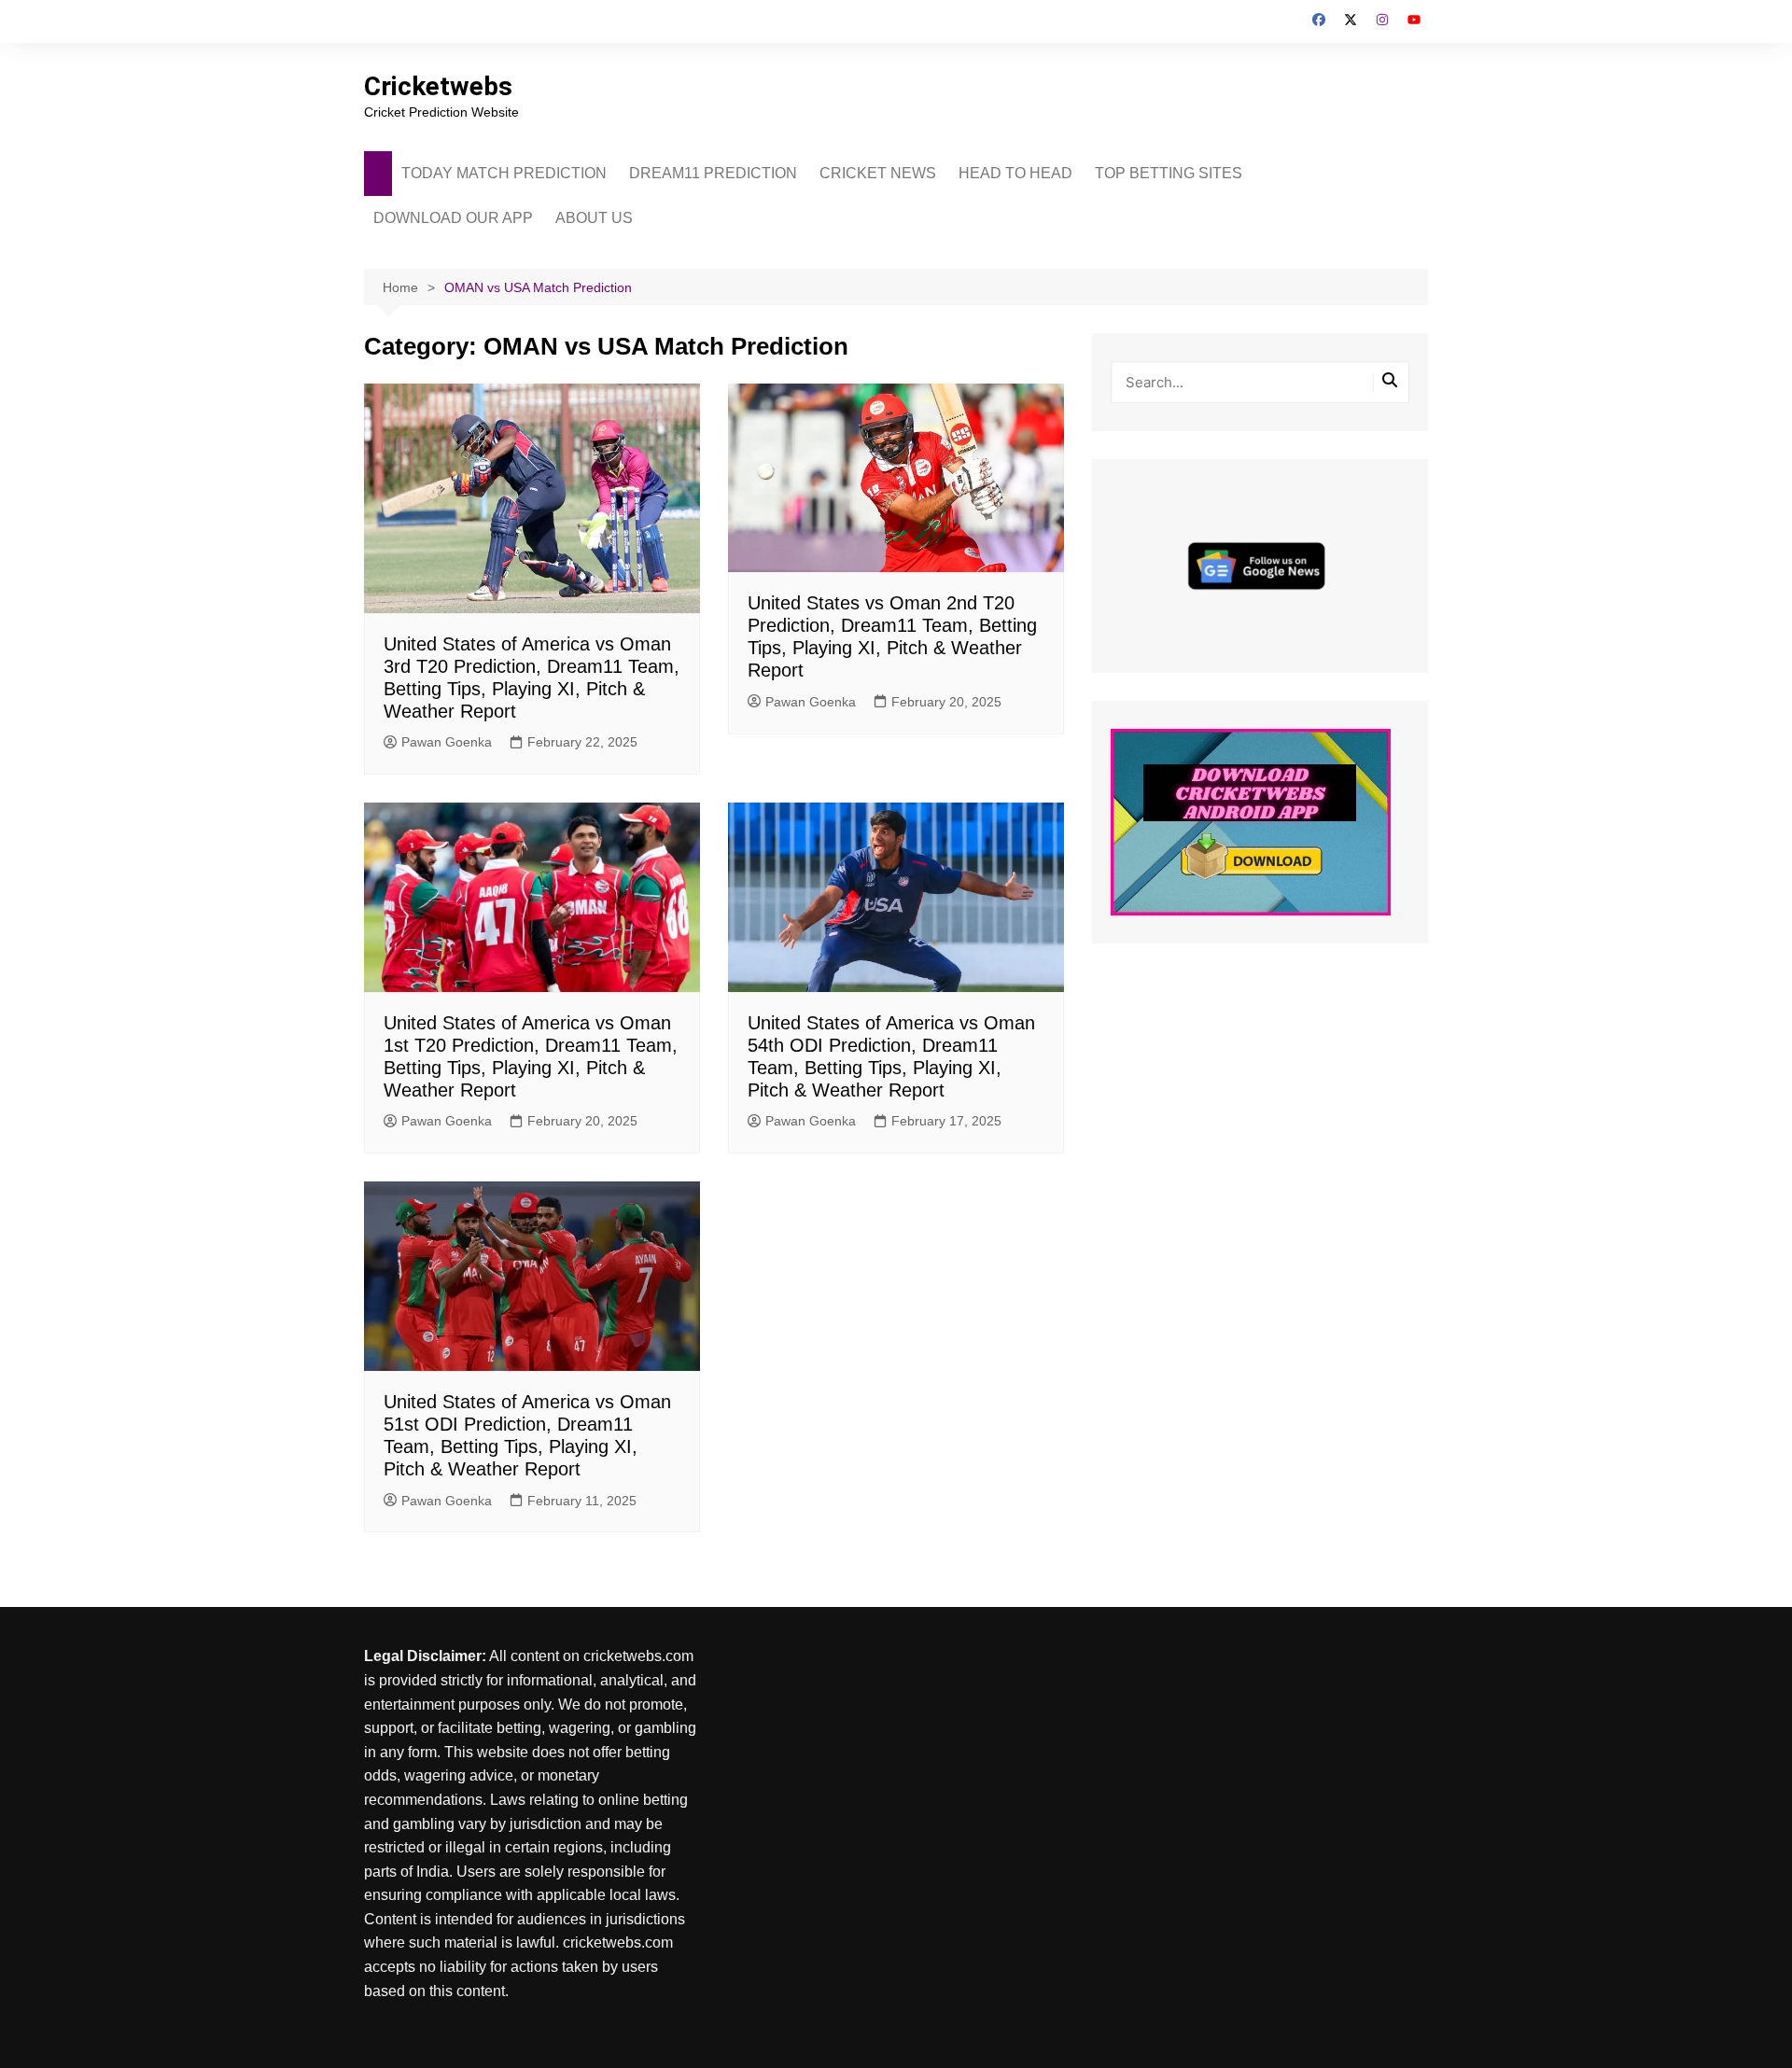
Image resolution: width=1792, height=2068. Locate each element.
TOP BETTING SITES (1169, 173)
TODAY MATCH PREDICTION (504, 173)
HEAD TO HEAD (1015, 173)
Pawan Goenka (447, 742)
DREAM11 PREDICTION (713, 173)
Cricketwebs (438, 86)
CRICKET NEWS (878, 173)
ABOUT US (594, 218)
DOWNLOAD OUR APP (453, 218)
